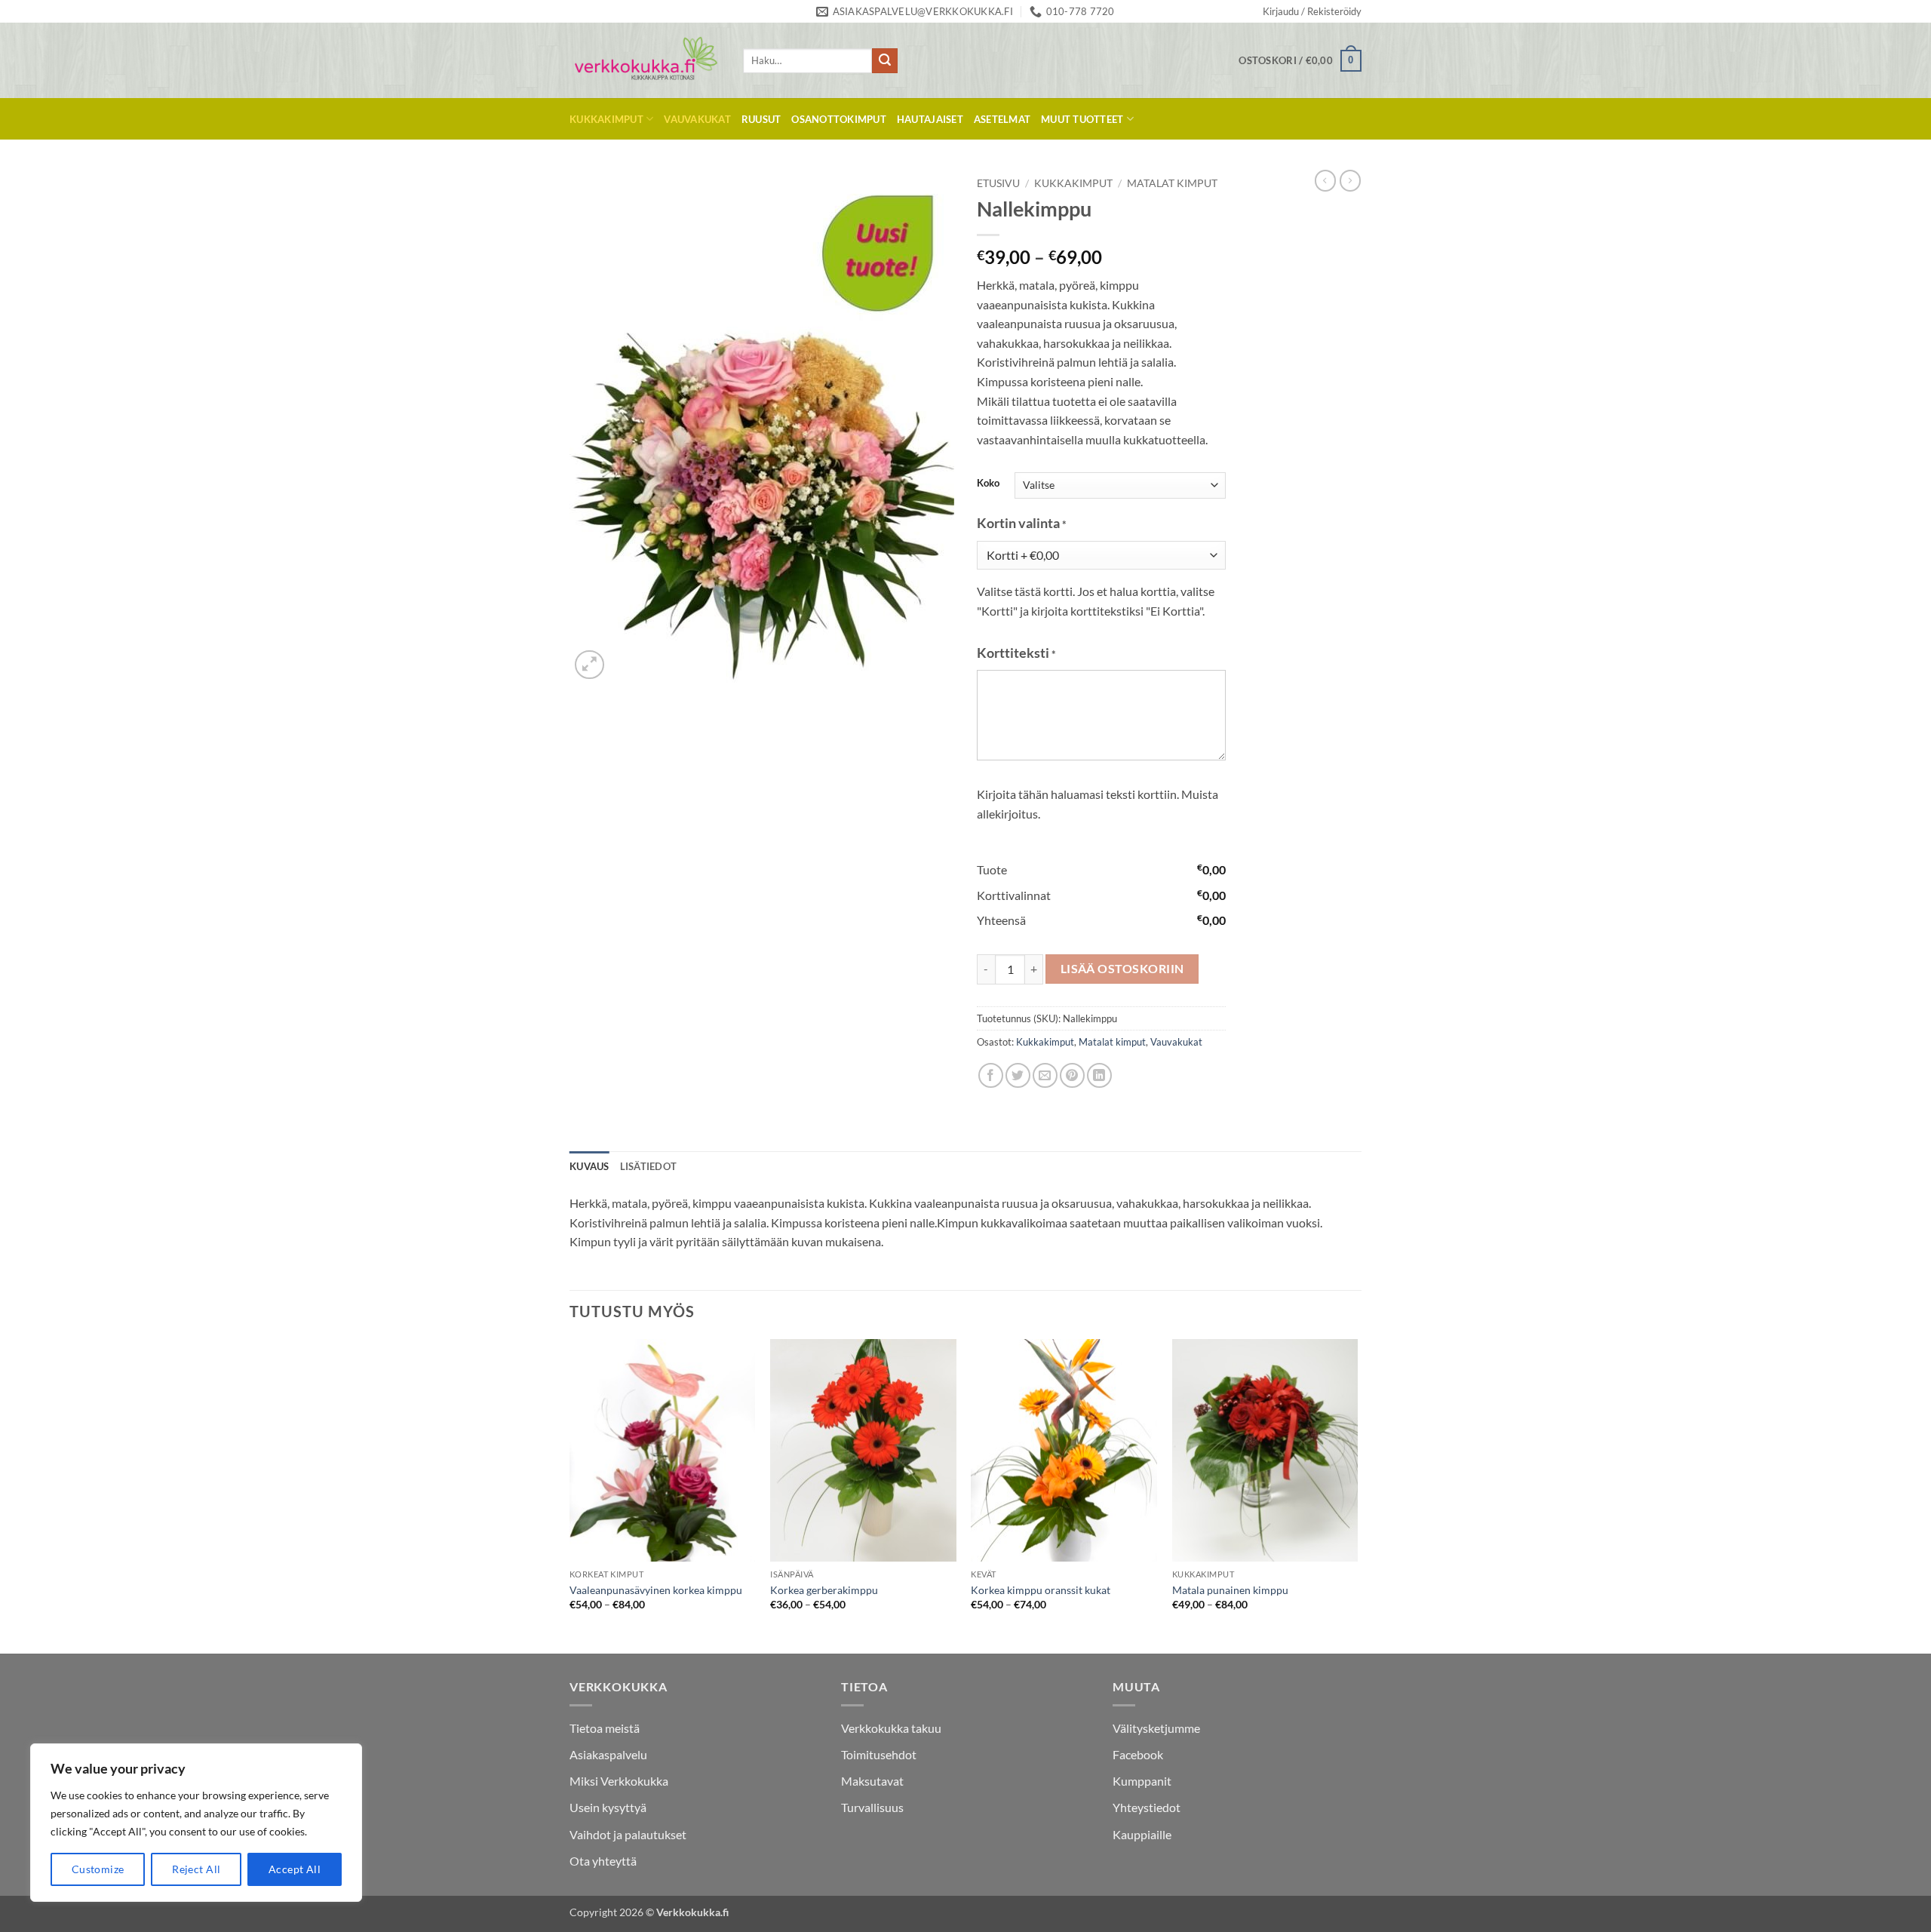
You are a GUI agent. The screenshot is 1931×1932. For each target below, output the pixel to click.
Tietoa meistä (605, 1728)
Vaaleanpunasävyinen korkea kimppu (656, 1590)
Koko (988, 484)
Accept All (295, 1869)
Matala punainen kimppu (1230, 1590)
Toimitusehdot (879, 1754)
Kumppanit (1142, 1781)
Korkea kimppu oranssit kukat (1041, 1590)
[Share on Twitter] (1018, 1075)
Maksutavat (872, 1781)
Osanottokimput (839, 119)
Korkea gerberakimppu (824, 1590)
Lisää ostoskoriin (1122, 969)
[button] (1312, 11)
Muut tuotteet (1082, 119)
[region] (196, 1823)
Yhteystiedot (1147, 1807)
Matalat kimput (1172, 183)
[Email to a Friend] (1045, 1075)
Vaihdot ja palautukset (628, 1834)
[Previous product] (1350, 180)
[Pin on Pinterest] (1072, 1075)
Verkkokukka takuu (891, 1728)
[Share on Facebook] (991, 1075)
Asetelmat (1002, 119)
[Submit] (885, 61)
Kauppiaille (1142, 1834)
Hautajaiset (930, 119)
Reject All (196, 1869)
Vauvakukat (697, 119)
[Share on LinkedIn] (1099, 1075)
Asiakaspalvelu (608, 1754)
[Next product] (1325, 180)
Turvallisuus (872, 1807)
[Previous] (570, 1495)
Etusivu (998, 183)
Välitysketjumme (1156, 1728)
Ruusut (761, 119)
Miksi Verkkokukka (619, 1781)
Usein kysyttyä (608, 1807)
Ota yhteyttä (603, 1861)
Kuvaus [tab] (589, 1166)
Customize (98, 1869)
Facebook (1138, 1754)
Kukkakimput (606, 119)
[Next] (1357, 1495)
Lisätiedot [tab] (649, 1166)
